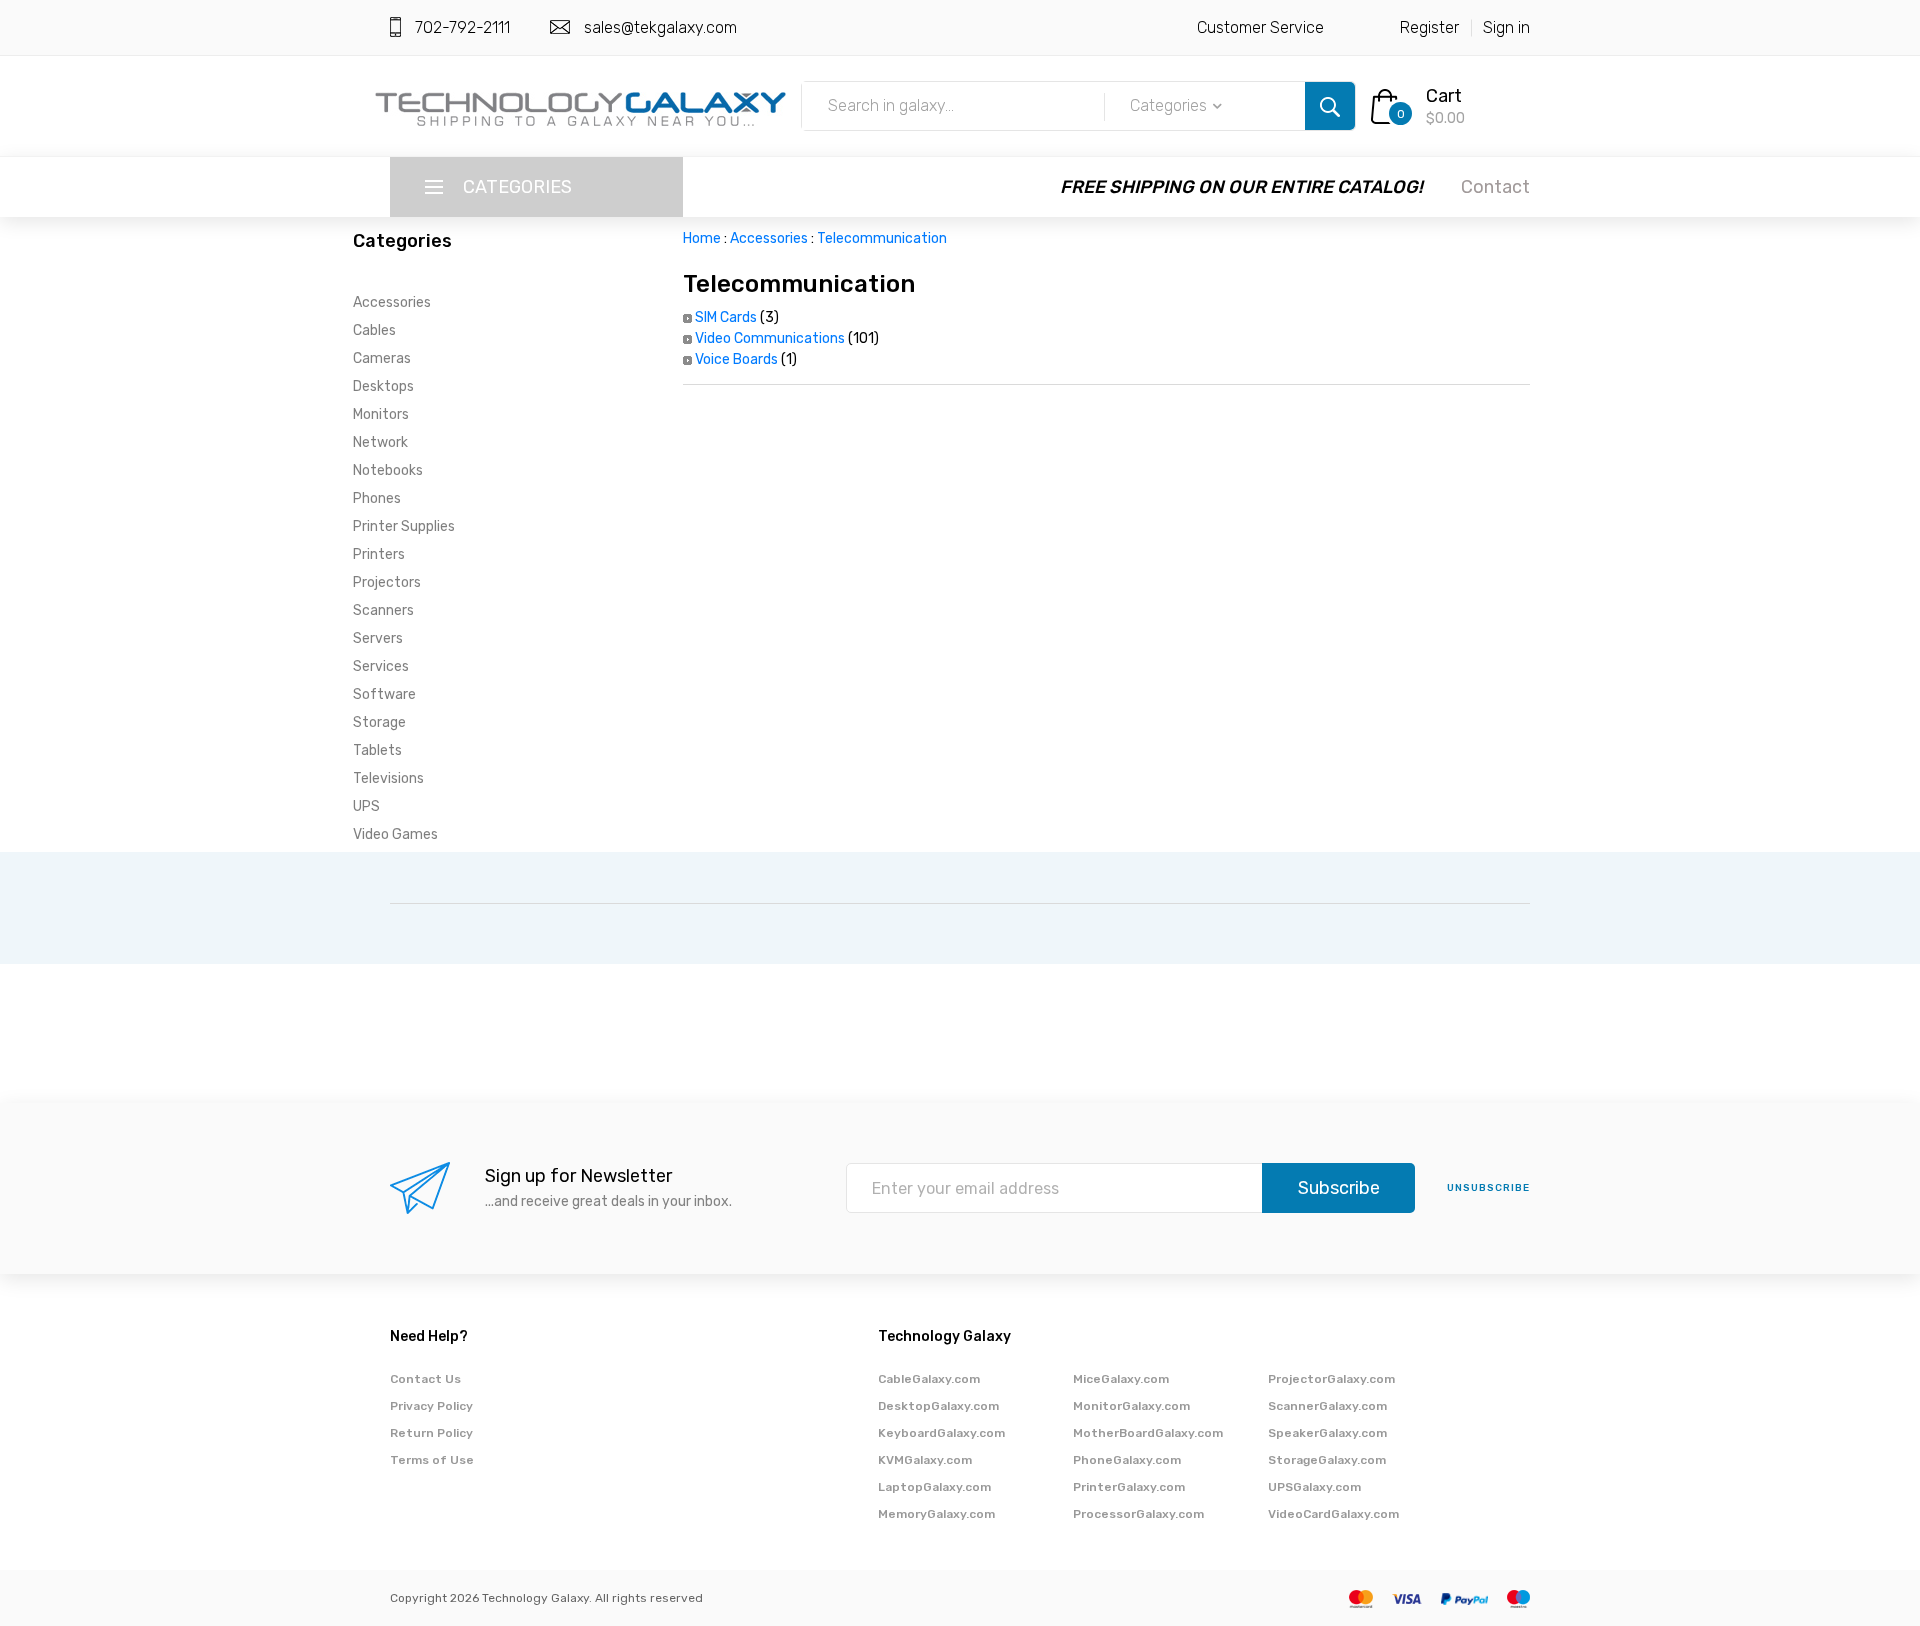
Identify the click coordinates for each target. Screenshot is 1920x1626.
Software (384, 694)
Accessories (392, 302)
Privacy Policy (431, 1406)
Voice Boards (736, 359)
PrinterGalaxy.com (1129, 1487)
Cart (1444, 96)
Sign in (1506, 27)
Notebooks (388, 470)
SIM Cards (726, 317)
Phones (377, 498)
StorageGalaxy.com (1327, 1460)
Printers (379, 554)
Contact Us (425, 1379)
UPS (366, 806)
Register (1429, 27)
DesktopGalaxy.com (938, 1406)
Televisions (388, 778)
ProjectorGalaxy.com (1331, 1379)
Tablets (377, 750)
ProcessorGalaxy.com (1138, 1514)
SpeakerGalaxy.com (1327, 1433)
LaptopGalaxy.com (934, 1487)
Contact (1495, 187)
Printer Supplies (404, 526)
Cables (374, 330)
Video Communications (770, 338)
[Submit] (1330, 106)
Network (380, 442)
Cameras (382, 358)
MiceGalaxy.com (1121, 1379)
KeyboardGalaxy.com (941, 1433)
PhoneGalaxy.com (1127, 1460)
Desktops (383, 386)
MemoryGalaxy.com (936, 1514)
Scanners (383, 610)
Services (381, 666)
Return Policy (431, 1433)
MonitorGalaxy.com (1131, 1406)
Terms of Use (432, 1460)
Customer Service (1260, 27)
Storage (379, 722)
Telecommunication (882, 238)
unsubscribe (1488, 1188)
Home (702, 238)
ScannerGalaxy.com (1327, 1406)
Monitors (381, 414)
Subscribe (1339, 1188)
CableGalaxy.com (929, 1379)
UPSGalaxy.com (1314, 1487)
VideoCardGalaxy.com (1333, 1514)
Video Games (395, 834)
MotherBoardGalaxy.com (1148, 1433)
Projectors (387, 582)
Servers (378, 638)
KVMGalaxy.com (925, 1460)
